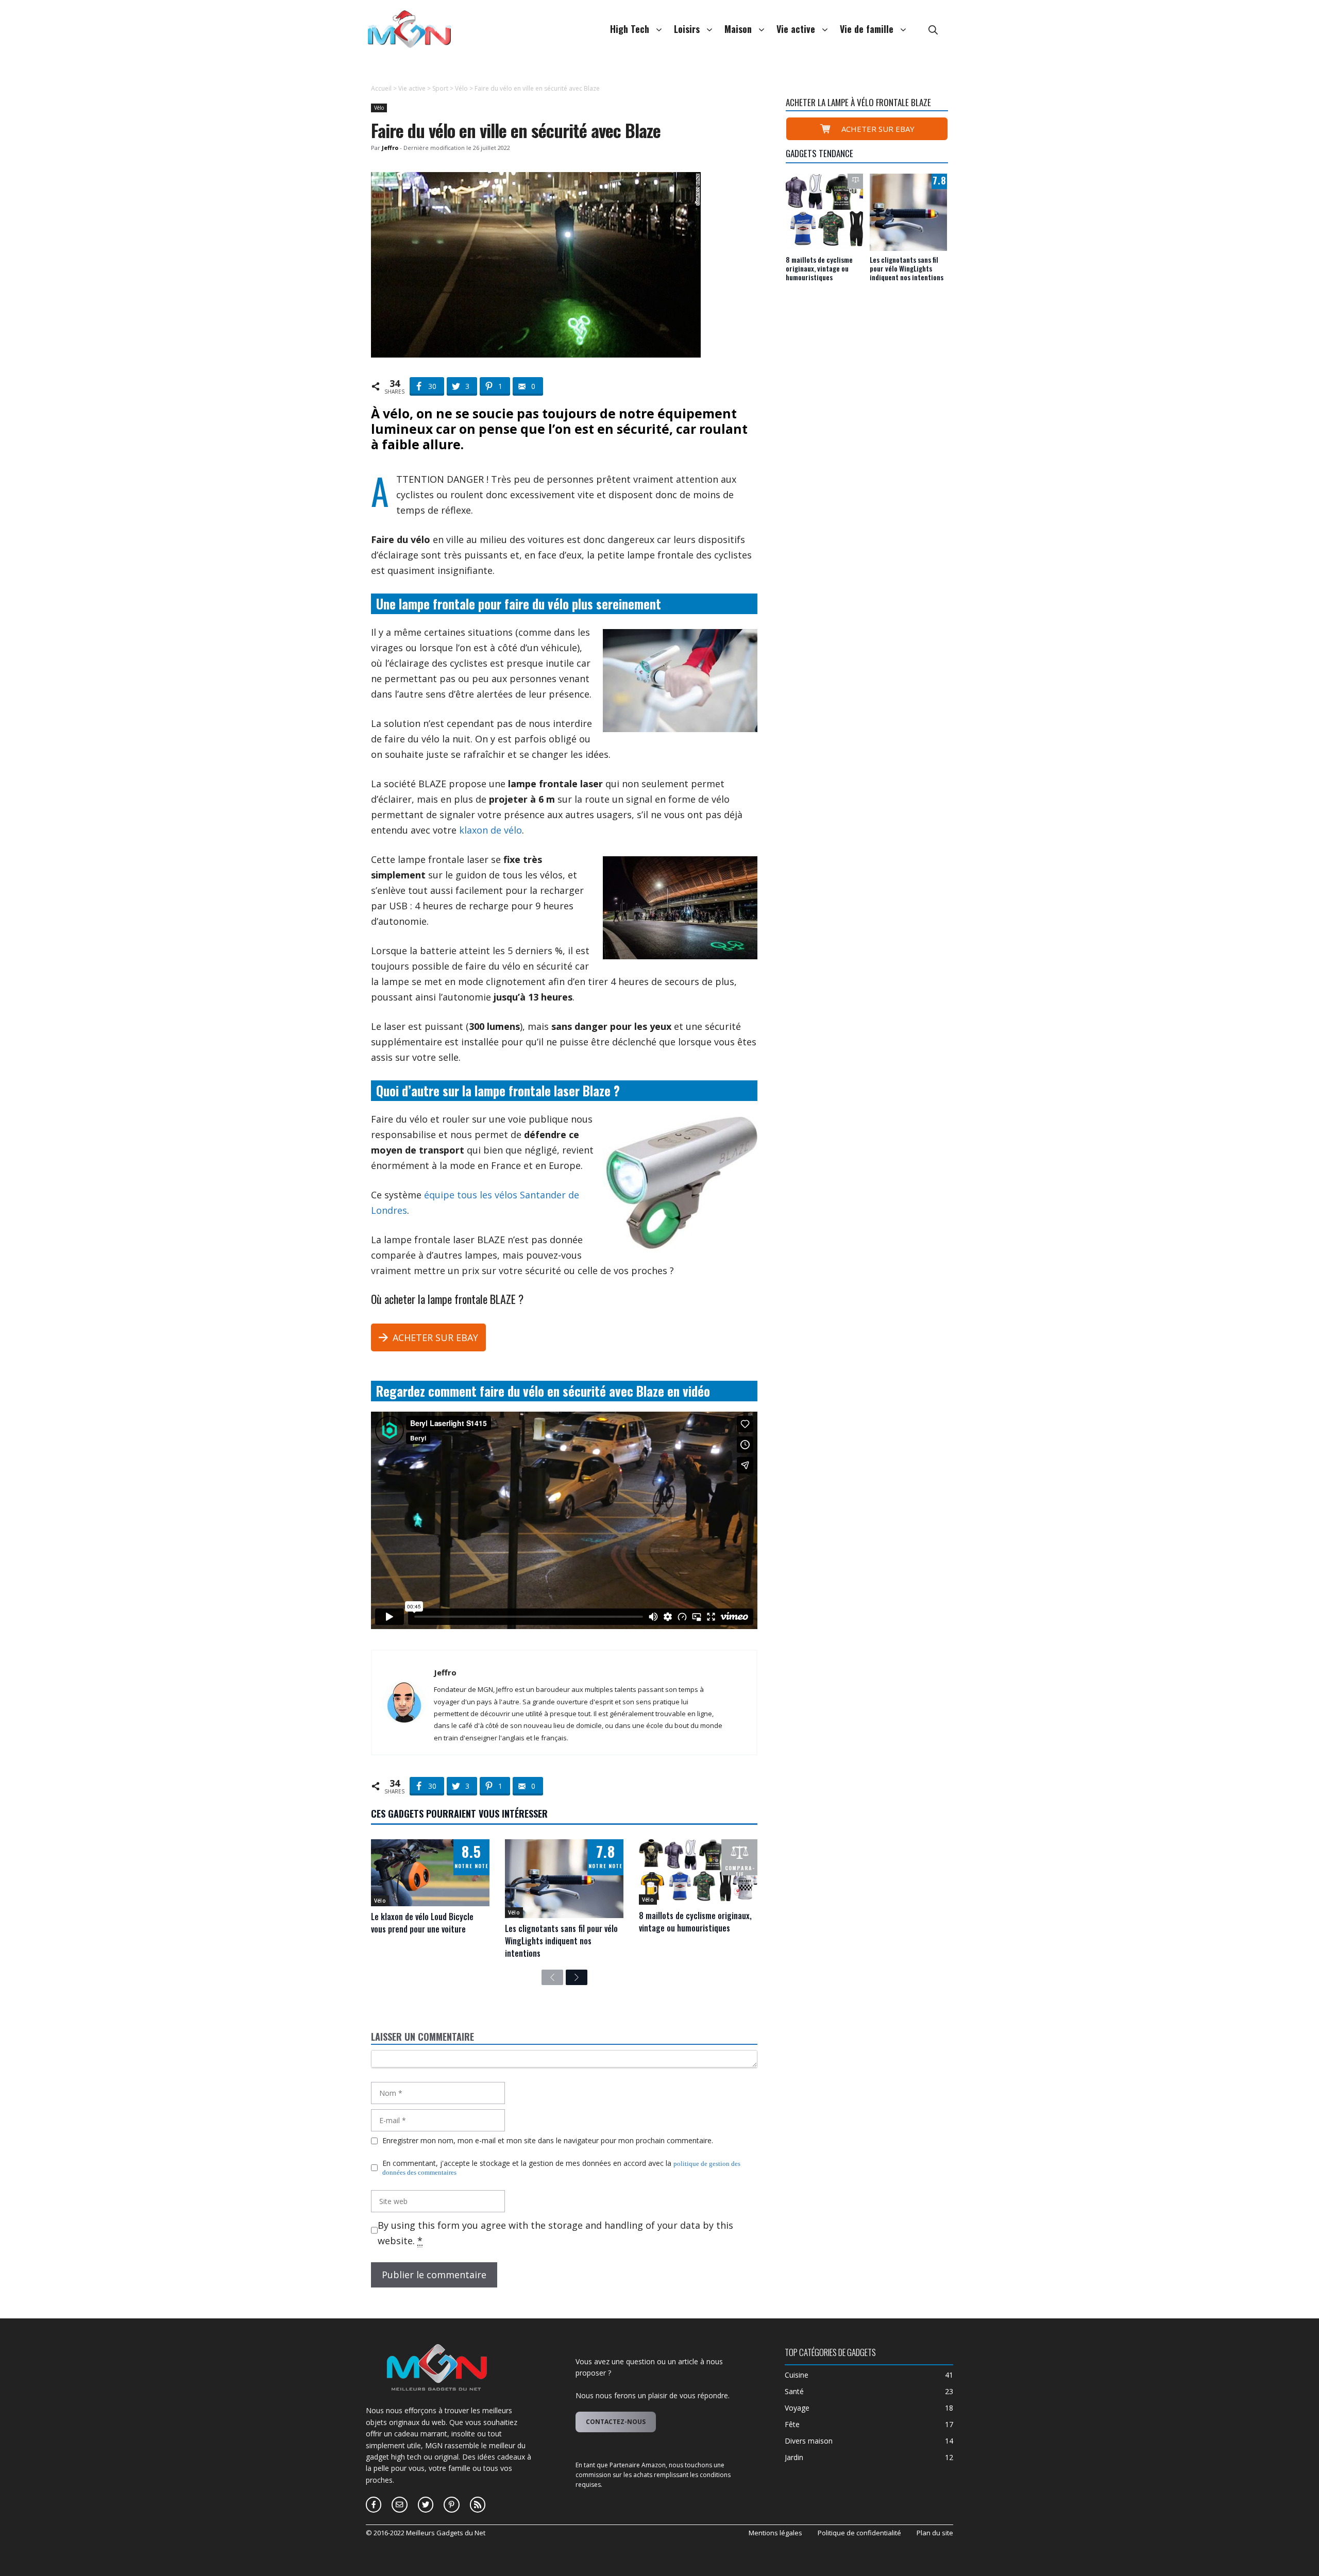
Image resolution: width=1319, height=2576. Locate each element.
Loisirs (687, 29)
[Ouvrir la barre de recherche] (933, 29)
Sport (440, 88)
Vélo (461, 88)
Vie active (796, 29)
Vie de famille (867, 29)
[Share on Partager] (331, 113)
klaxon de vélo (491, 830)
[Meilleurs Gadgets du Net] (410, 28)
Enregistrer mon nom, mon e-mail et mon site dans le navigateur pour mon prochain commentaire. (548, 2141)
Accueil (381, 88)
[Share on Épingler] (331, 155)
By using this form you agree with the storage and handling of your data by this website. (555, 2233)
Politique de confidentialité (859, 2533)
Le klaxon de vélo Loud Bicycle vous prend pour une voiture (422, 1923)
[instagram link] (374, 2504)
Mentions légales (775, 2533)
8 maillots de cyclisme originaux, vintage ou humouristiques (695, 1922)
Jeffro (445, 1672)
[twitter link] (426, 2504)
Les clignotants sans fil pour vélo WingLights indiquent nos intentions (561, 1941)
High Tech (630, 29)
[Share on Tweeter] (331, 134)
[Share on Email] (331, 175)
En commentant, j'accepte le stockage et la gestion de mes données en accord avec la (561, 2168)
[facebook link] (399, 2504)
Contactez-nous (616, 2422)
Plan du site (935, 2533)
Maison (738, 29)
